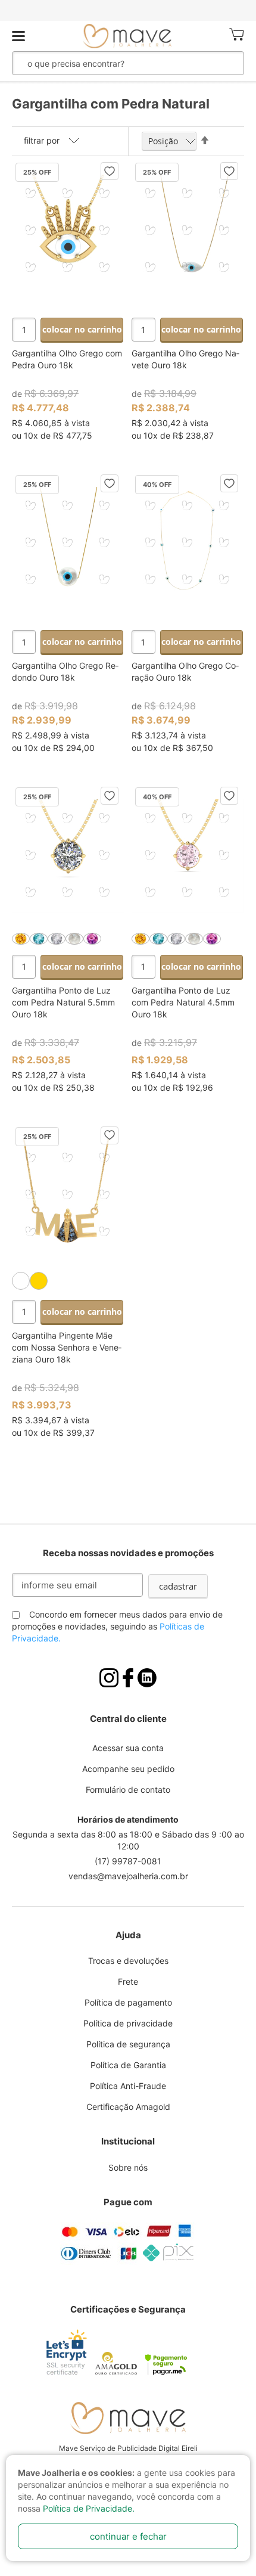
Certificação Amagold (128, 2107)
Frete (128, 1981)
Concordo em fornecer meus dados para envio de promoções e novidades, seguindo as (117, 1626)
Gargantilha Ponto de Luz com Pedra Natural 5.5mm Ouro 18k (63, 1002)
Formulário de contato (128, 1790)
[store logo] (127, 36)
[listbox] (68, 939)
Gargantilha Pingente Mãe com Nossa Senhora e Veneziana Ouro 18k (67, 1347)
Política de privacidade (128, 2023)
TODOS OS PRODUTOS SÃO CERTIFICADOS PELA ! (128, 10)
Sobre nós (128, 2167)
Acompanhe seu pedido (128, 1769)
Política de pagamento (128, 2002)
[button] (110, 171)
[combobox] (108, 63)
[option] (21, 939)
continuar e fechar (128, 2536)
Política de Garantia (128, 2065)
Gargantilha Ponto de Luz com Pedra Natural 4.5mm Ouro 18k (183, 1002)
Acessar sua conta (128, 1748)
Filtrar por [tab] (42, 140)
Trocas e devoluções (128, 1961)
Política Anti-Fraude (128, 2086)
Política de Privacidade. (89, 2508)
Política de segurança (128, 2044)
